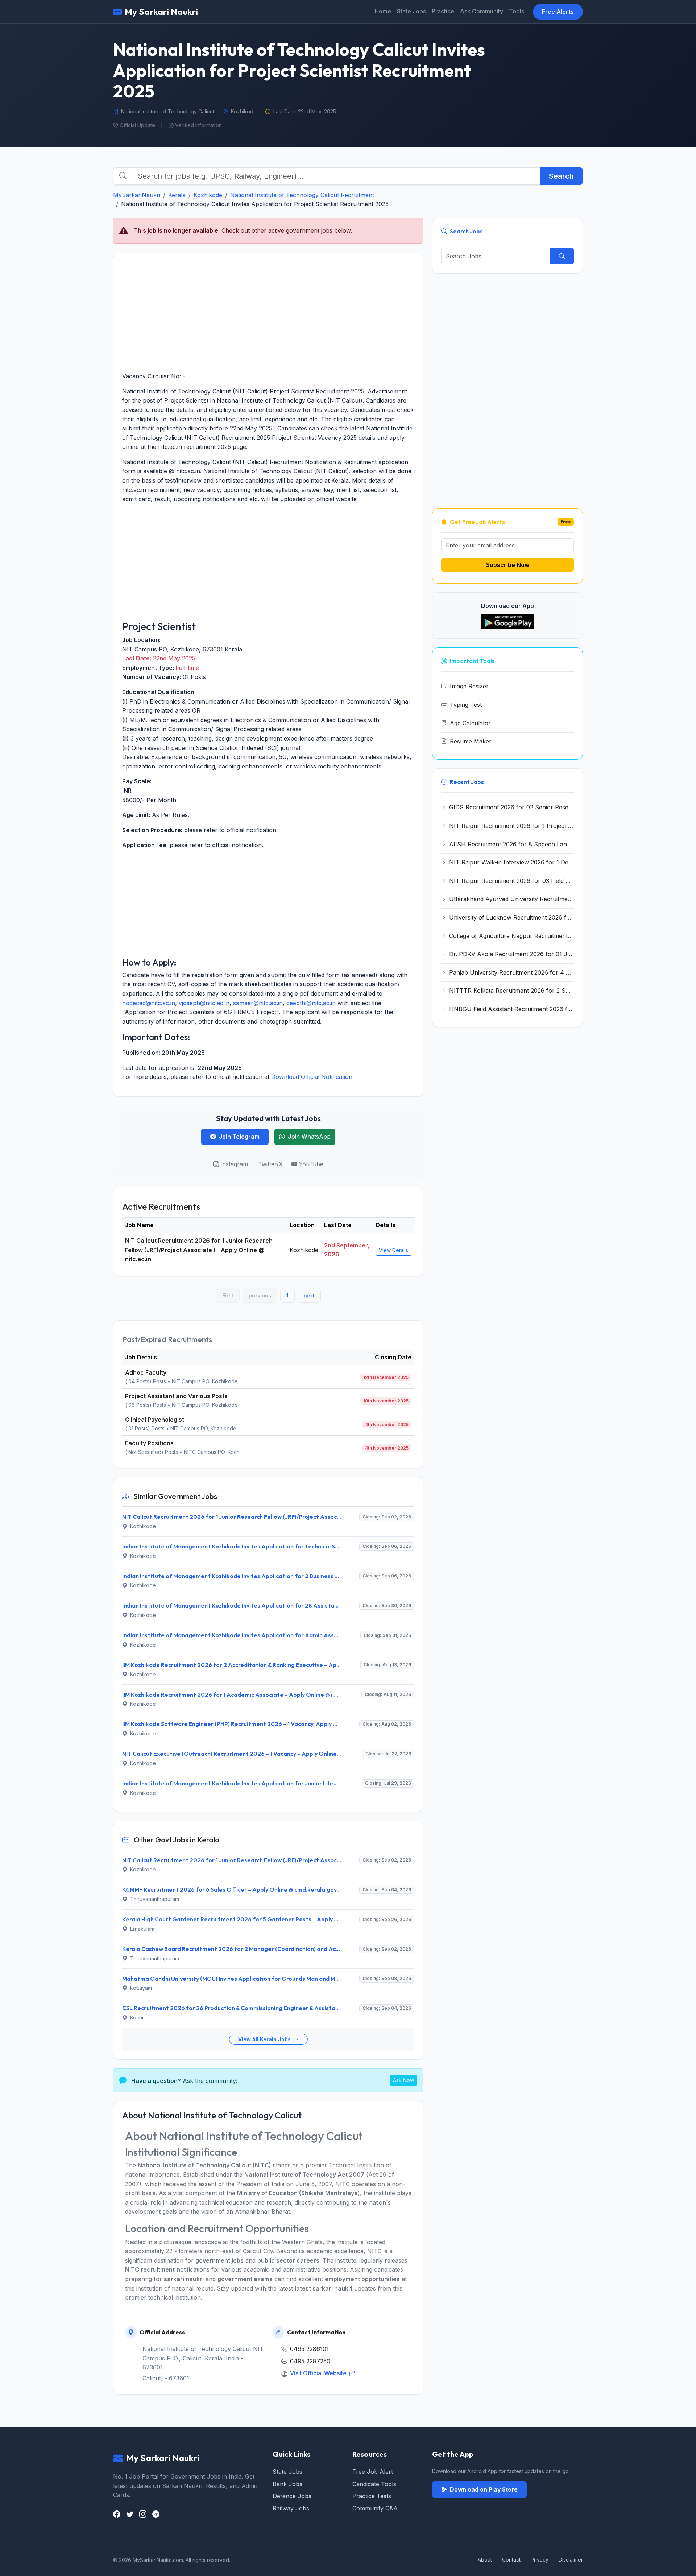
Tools (517, 11)
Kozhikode (208, 195)
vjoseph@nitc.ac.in (204, 1003)
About (485, 2560)
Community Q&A (375, 2508)
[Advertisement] (268, 312)
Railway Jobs (291, 2508)
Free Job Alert (373, 2472)
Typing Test (466, 705)
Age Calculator (470, 723)
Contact (511, 2560)
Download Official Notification (312, 1077)
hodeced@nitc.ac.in (149, 1003)
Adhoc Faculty (146, 1372)
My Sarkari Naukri (161, 12)
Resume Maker (471, 741)
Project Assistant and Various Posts (176, 1396)
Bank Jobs (287, 2484)
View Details (393, 1250)
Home (383, 11)
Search (561, 176)
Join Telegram (239, 1137)
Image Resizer (469, 686)
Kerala (177, 195)
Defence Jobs (292, 2496)
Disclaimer (571, 2560)
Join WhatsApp (309, 1137)
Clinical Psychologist (155, 1420)
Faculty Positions (149, 1443)
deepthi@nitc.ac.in (311, 1003)
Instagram (234, 1164)
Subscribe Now (508, 565)
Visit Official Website (319, 2373)
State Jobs (411, 11)
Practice (443, 11)
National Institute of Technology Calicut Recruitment (302, 195)
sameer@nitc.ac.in (258, 1003)
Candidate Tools (374, 2484)
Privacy (540, 2560)
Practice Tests (372, 2496)
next (309, 1295)
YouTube (311, 1164)
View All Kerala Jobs (265, 2039)
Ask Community (482, 11)
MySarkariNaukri (137, 195)
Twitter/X (270, 1164)
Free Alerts (558, 12)
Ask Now (403, 2080)
